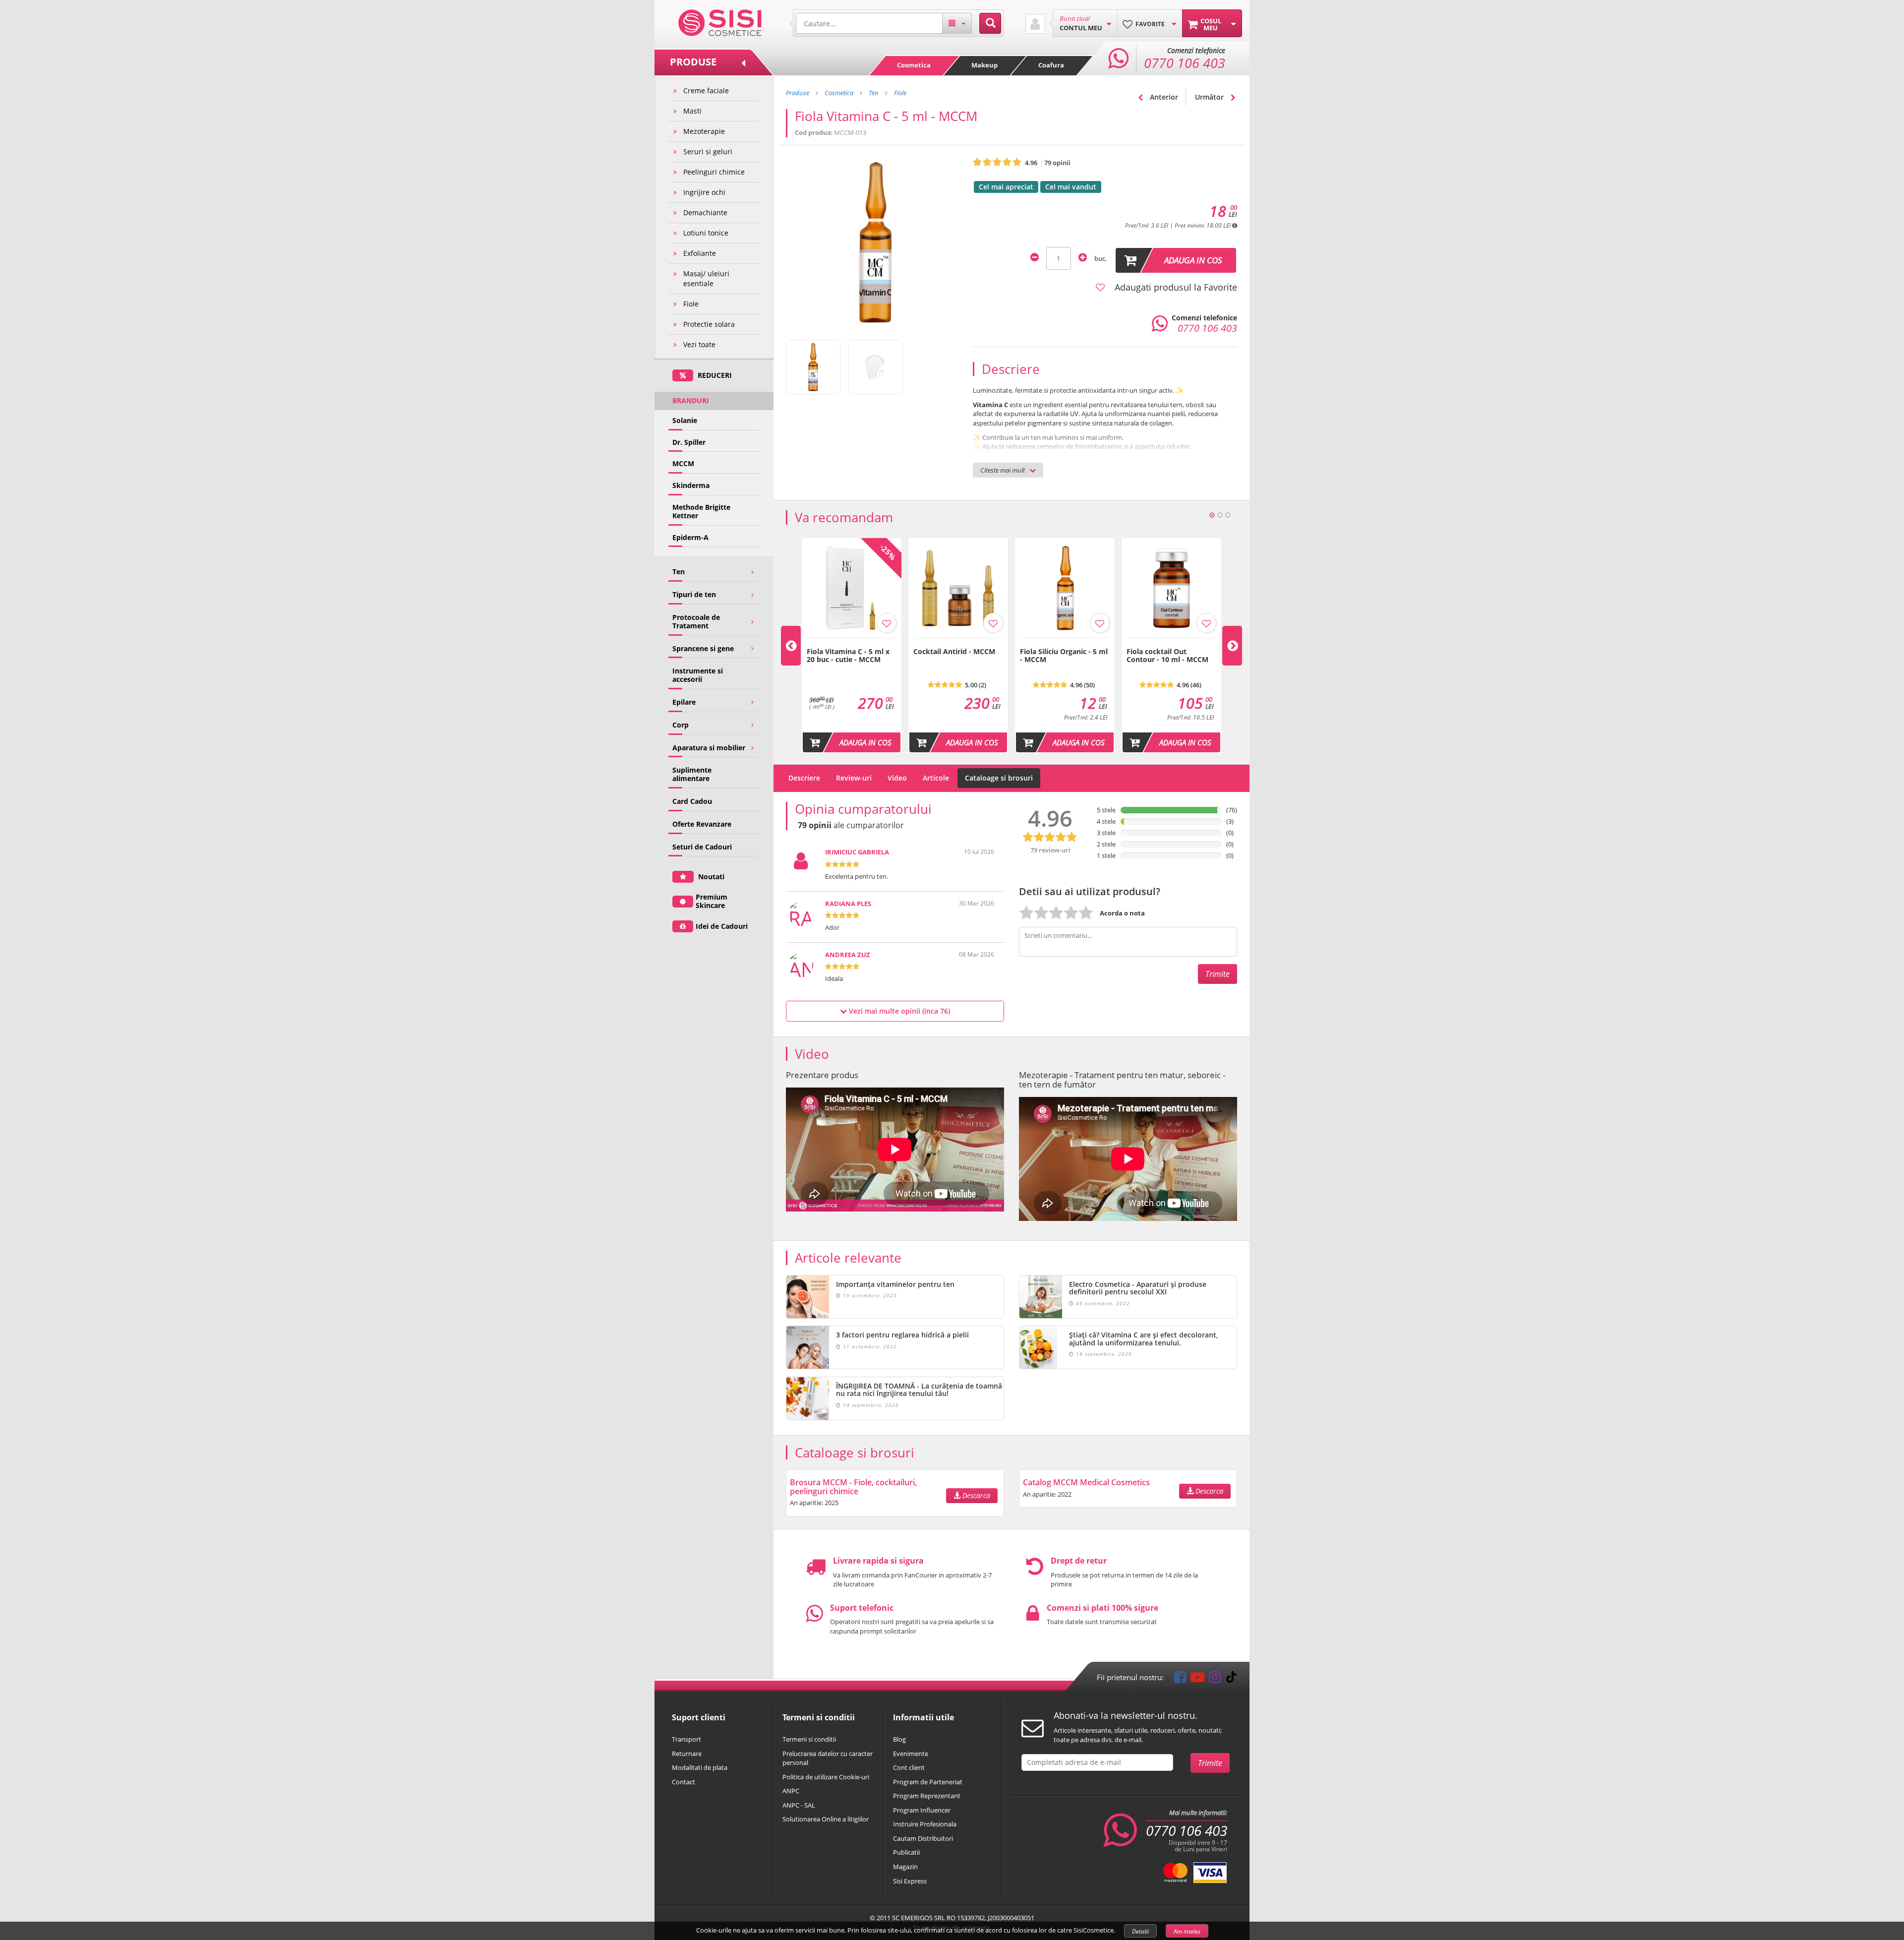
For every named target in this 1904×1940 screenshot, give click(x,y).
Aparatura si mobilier (709, 748)
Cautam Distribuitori (923, 1838)
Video (897, 778)
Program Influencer (922, 1810)
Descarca (975, 1495)
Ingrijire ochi (704, 192)
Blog (899, 1739)
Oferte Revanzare (702, 824)
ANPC (791, 1791)
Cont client (909, 1767)
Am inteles (1187, 1931)
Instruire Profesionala (925, 1824)
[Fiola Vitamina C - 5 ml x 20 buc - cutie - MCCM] (852, 643)
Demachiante (705, 212)
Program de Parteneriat (928, 1782)
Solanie (685, 420)
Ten (679, 572)
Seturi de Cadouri (702, 847)
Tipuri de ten (694, 594)
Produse (798, 93)
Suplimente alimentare (692, 774)
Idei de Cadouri (722, 926)
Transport (686, 1739)
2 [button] (1220, 515)
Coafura (1051, 65)
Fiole (691, 304)
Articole (936, 778)
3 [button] (1228, 515)
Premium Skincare (712, 901)
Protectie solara (709, 324)
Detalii (1140, 1931)
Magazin (905, 1867)
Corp (681, 725)
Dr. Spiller (689, 442)
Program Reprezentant (927, 1796)
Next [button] (1232, 646)
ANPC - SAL (799, 1805)
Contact (684, 1782)
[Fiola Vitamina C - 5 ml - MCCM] (813, 367)
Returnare (687, 1754)
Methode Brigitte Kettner (701, 511)
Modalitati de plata (700, 1767)
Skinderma (691, 485)
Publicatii (906, 1852)
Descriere (804, 778)
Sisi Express (910, 1881)
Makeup (984, 65)
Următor (1210, 97)
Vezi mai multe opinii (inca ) (898, 1011)
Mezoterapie (704, 131)
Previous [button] (791, 646)
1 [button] (1212, 515)
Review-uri (854, 778)
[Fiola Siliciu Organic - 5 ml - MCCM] (1065, 643)
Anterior (1163, 97)
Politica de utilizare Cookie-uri (826, 1777)
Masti (692, 111)
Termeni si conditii (809, 1739)
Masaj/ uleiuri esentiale (706, 278)
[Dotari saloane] (720, 22)
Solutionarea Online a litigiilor (826, 1819)
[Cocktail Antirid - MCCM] (958, 643)
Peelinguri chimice (714, 172)
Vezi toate (699, 344)
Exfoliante (700, 253)
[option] (852, 646)
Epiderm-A (690, 537)
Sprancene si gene (703, 648)
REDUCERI (714, 375)
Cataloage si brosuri (999, 778)
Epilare (684, 702)
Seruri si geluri (708, 152)
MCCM (683, 463)
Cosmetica (914, 65)
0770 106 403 (1187, 1830)
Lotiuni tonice (706, 233)
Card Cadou (692, 801)
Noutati (710, 877)
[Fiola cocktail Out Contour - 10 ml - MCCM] (1171, 643)
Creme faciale (706, 91)
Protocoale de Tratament (696, 621)
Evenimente (911, 1754)
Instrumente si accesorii (698, 675)
